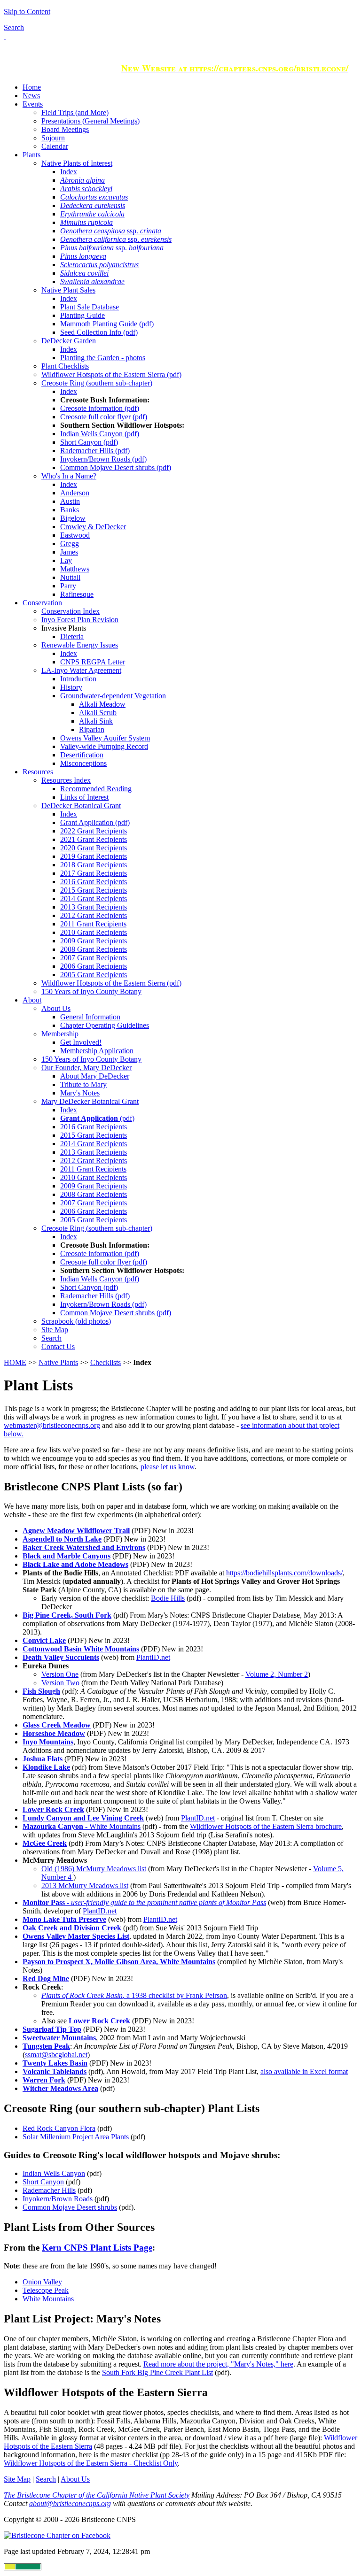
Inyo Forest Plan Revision (80, 620)
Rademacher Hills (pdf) (95, 451)
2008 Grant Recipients (94, 949)
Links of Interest (84, 797)
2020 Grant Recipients (94, 848)
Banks (70, 510)
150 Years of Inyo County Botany (91, 991)
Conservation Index (71, 611)
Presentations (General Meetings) (90, 121)
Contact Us (58, 1346)
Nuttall (70, 577)
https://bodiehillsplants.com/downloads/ (284, 1573)
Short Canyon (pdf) (89, 442)
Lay (66, 560)
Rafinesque (77, 594)
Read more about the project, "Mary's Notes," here (218, 2364)
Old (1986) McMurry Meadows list (94, 1869)
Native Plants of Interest (77, 163)
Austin (70, 501)
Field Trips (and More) (75, 112)
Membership (60, 1034)
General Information (90, 1017)
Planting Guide (82, 315)
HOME (15, 1362)
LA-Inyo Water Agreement (81, 670)
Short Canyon (43, 2182)
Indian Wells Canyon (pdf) (100, 434)
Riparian (92, 729)
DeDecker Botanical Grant (81, 806)
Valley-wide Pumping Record (104, 746)
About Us (56, 1008)
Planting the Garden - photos (103, 358)
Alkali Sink (96, 721)
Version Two (60, 1683)
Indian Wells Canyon (54, 2173)
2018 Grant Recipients (94, 865)
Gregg (70, 544)
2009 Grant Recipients (94, 941)
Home (32, 87)
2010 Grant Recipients (94, 932)
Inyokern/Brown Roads (58, 2199)
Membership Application (97, 1051)
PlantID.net (153, 1657)
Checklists (106, 1362)
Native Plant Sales (68, 290)
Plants (31, 155)
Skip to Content (27, 12)
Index (69, 172)
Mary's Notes (80, 1093)
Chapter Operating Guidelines (105, 1025)
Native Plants (58, 1362)
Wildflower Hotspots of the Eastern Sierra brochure (266, 1826)
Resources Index (66, 780)
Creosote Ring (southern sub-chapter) (97, 383)
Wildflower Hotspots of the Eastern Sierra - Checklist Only (91, 2463)
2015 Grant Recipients (94, 890)
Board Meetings (65, 129)
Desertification (82, 755)
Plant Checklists (65, 366)
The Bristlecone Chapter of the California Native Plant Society (97, 2495)
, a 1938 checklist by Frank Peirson (134, 1995)
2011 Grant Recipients (93, 924)
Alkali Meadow (102, 704)
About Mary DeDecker (95, 1076)
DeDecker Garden (69, 341)
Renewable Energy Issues (80, 645)
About (32, 1000)
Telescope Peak (46, 2290)
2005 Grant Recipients (94, 975)
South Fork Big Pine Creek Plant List (157, 2372)
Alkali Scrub (98, 713)
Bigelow (73, 518)
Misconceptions (83, 763)
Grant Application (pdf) (95, 822)
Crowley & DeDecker (93, 527)
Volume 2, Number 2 (277, 1674)
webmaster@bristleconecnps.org (52, 1425)
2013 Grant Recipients (94, 907)
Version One (60, 1674)
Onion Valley (42, 2282)
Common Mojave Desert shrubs (70, 2207)
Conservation (42, 603)
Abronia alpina (82, 180)
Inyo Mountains (48, 1742)
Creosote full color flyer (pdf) (104, 417)
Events (33, 104)
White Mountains (48, 2299)
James (69, 552)
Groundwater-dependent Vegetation (113, 696)
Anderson (75, 493)
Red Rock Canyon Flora (59, 2128)
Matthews (75, 569)
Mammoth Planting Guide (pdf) (107, 324)
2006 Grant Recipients (94, 966)
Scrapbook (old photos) (76, 1321)
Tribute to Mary (83, 1084)
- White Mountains (82, 1826)
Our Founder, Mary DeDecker (86, 1068)
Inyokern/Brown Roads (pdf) (103, 459)
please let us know (168, 1467)
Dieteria (72, 636)
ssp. (111, 231)
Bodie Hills (168, 1598)
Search (14, 27)
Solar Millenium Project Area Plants (76, 2137)
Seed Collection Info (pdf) (99, 332)
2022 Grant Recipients (94, 831)
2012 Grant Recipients (94, 915)
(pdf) (97, 1118)
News (31, 96)
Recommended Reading (96, 789)
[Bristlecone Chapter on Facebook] (57, 2535)
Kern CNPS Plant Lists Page (97, 2248)
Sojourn (53, 138)
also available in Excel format (304, 2071)
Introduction (78, 679)
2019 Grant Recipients (94, 856)
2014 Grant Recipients (94, 899)
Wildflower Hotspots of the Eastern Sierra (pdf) (111, 374)
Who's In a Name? (69, 476)
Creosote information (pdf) (100, 408)
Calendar (55, 146)
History (71, 687)
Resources (38, 772)
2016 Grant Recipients (94, 882)
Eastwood (75, 535)
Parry (68, 586)
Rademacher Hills (49, 2190)
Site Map (55, 1330)
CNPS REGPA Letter (93, 662)
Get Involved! (81, 1042)
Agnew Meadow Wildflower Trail (76, 1531)
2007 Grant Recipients (94, 958)
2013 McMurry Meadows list (85, 1886)
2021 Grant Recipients (94, 839)
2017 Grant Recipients (94, 873)
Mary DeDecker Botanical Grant (90, 1101)
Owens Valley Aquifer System (105, 738)
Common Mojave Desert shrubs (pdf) (116, 467)
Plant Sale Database (90, 307)
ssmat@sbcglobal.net (56, 2055)
